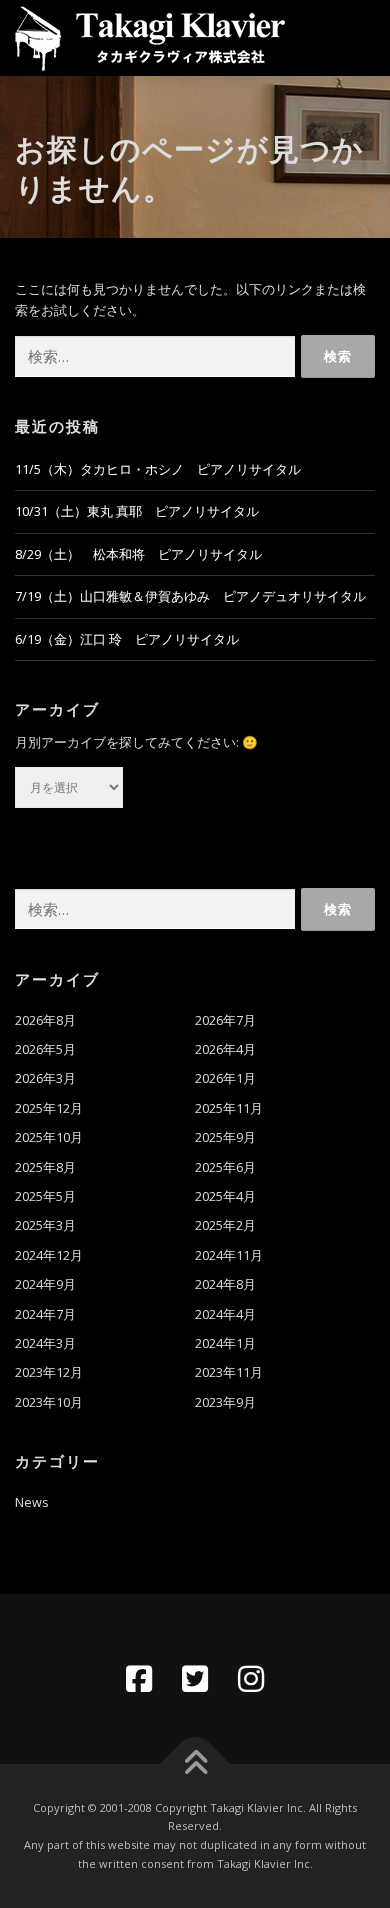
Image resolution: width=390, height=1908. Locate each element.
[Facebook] (139, 1679)
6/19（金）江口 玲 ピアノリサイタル (127, 639)
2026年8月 (45, 1020)
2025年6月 (225, 1167)
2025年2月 (225, 1225)
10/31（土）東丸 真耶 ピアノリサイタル (137, 511)
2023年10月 (49, 1402)
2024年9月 (45, 1284)
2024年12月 (49, 1255)
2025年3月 (45, 1225)
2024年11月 (229, 1255)
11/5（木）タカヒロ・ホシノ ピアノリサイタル (158, 469)
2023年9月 (225, 1402)
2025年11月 (229, 1108)
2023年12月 (49, 1372)
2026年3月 (45, 1078)
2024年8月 (225, 1284)
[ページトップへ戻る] (195, 1763)
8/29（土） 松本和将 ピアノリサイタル (138, 554)
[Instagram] (251, 1679)
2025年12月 (49, 1108)
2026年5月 (45, 1049)
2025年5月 (45, 1196)
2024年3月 (45, 1343)
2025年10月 (49, 1137)
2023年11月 (229, 1372)
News (32, 1502)
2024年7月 (45, 1314)
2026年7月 (225, 1020)
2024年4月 (225, 1314)
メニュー (357, 37)
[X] (195, 1679)
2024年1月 (225, 1343)
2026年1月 (225, 1078)
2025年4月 (225, 1196)
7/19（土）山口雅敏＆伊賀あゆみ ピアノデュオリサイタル (190, 596)
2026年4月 (225, 1049)
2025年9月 (225, 1137)
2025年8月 (45, 1167)
